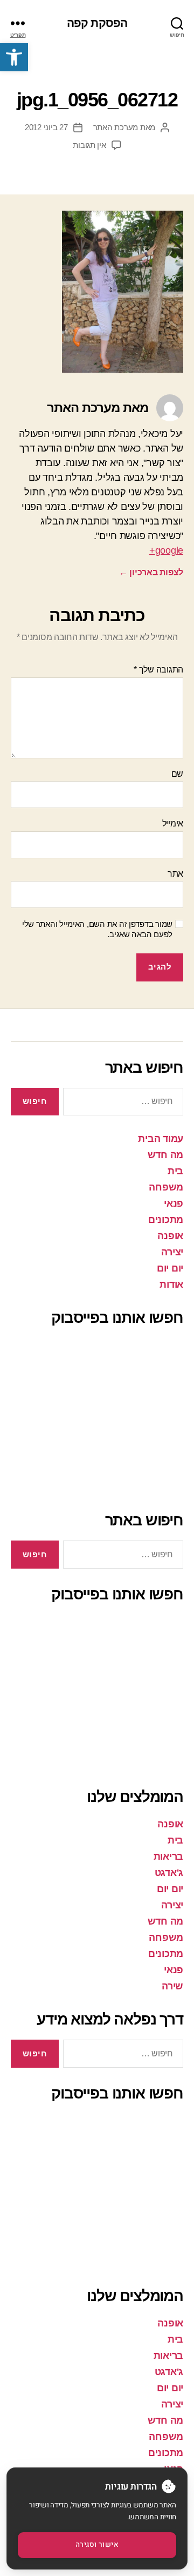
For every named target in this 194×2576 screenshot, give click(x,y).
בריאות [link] (168, 1857)
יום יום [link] (170, 1268)
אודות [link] (171, 1284)
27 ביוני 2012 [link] (46, 127)
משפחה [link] (166, 1187)
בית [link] (175, 1171)
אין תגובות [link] (89, 145)
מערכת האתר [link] (116, 127)
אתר (175, 874)
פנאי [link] (174, 1203)
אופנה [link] (170, 1236)
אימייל (173, 823)
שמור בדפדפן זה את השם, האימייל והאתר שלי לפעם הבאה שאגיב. (97, 929)
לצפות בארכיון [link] (151, 572)
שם (177, 774)
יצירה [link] (172, 1252)
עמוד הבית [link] (161, 1139)
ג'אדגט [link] (169, 1873)
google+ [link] (166, 550)
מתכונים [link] (166, 1220)
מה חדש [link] (165, 1155)
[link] (14, 57)
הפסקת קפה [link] (97, 23)
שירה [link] (172, 1986)
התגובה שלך (158, 670)
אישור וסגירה (97, 2545)
